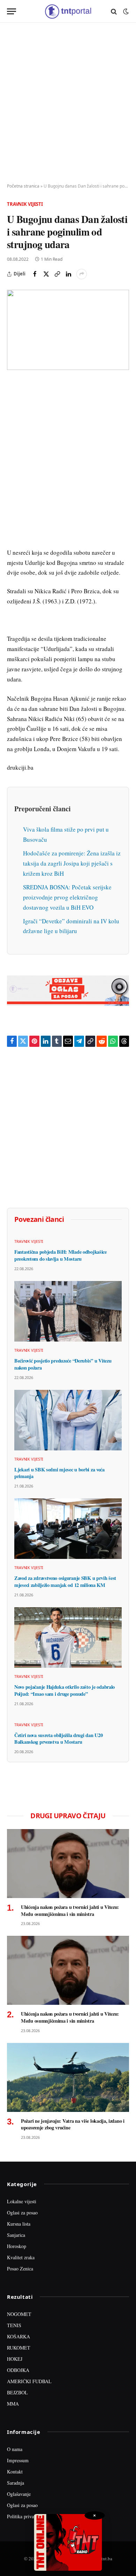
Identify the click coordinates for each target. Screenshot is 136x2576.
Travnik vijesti (25, 204)
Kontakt (15, 2472)
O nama (15, 2449)
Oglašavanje (19, 2494)
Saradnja (16, 2483)
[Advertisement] (68, 103)
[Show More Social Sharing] (82, 274)
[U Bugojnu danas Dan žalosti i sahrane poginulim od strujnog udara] (68, 330)
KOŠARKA (18, 2336)
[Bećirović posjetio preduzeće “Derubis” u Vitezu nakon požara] (68, 1311)
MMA (13, 2404)
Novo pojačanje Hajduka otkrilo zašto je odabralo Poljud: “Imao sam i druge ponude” (65, 1690)
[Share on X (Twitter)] (46, 274)
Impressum (18, 2460)
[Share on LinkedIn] (68, 274)
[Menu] (12, 11)
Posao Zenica (20, 2269)
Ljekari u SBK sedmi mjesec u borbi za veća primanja (59, 1473)
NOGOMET (19, 2314)
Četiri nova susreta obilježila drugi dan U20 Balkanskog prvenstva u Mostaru (58, 1739)
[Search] (114, 11)
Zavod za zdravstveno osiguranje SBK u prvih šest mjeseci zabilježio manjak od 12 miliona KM (65, 1581)
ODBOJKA (18, 2370)
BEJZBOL (17, 2392)
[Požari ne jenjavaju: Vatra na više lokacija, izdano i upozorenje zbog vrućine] (68, 2077)
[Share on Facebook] (35, 274)
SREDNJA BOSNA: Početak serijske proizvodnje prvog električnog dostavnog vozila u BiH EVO (67, 897)
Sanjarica (16, 2235)
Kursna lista (19, 2224)
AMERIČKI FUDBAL (29, 2381)
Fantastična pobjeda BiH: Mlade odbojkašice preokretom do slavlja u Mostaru (61, 1255)
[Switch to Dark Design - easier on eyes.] (125, 12)
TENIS (14, 2325)
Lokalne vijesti (22, 2201)
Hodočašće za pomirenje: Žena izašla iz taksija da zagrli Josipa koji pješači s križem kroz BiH (72, 863)
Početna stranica (23, 186)
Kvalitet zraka (21, 2257)
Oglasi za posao (22, 2213)
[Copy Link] (57, 274)
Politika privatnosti (26, 2516)
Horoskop (17, 2246)
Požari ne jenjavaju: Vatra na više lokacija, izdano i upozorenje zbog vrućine (73, 2124)
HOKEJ (15, 2359)
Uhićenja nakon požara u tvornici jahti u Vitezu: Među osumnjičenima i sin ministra (70, 1910)
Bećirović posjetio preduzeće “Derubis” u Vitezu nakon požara (63, 1364)
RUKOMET (19, 2348)
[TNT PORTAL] (68, 11)
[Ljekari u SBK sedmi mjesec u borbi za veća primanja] (68, 1420)
